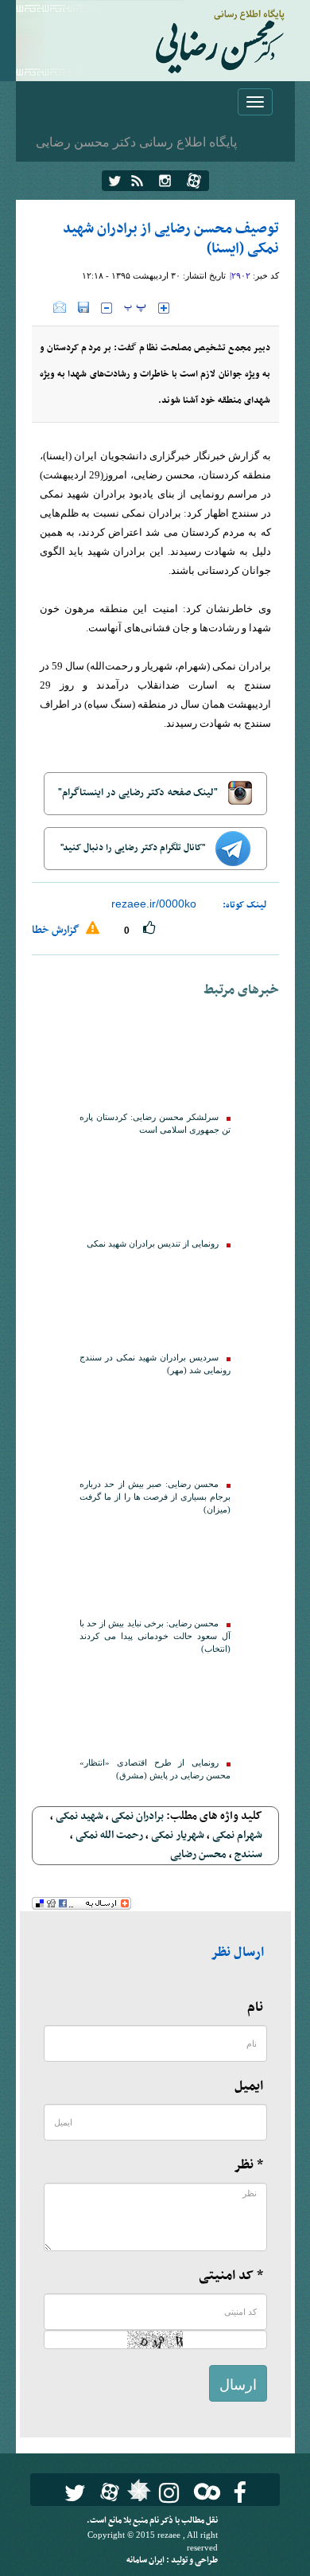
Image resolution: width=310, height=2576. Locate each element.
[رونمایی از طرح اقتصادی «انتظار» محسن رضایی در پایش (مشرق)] (155, 1704)
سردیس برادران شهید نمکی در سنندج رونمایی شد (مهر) (155, 1364)
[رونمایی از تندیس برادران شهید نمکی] (155, 1185)
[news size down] (107, 308)
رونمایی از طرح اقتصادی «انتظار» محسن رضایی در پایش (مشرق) (155, 1769)
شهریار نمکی (178, 1835)
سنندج (248, 1854)
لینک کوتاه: (245, 905)
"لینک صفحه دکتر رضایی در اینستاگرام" (139, 793)
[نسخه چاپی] (43, 307)
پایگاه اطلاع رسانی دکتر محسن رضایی (136, 141)
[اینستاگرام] (165, 181)
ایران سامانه (146, 2560)
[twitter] (115, 181)
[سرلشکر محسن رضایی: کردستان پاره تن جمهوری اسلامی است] (155, 1059)
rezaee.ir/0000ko (154, 904)
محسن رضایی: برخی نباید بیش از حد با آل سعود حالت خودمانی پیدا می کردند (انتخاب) (155, 1636)
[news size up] (164, 308)
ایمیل (249, 2086)
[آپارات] (194, 181)
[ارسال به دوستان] (60, 307)
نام (255, 2008)
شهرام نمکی (237, 1835)
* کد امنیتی (231, 2276)
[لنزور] (137, 2495)
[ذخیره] (83, 307)
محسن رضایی (198, 1854)
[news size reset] (135, 308)
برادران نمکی (138, 1816)
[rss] (137, 181)
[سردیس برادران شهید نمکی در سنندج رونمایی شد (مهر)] (155, 1299)
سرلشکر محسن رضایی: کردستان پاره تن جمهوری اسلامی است (155, 1124)
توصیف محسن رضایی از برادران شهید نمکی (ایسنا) (171, 239)
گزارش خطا (57, 930)
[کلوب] (204, 2491)
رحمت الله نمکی (109, 1835)
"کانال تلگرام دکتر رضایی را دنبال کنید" (134, 848)
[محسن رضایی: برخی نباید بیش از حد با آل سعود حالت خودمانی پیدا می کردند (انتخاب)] (155, 1565)
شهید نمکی (79, 1816)
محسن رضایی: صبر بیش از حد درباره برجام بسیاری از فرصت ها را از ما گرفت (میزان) (155, 1497)
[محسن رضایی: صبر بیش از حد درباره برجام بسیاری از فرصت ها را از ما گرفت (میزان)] (155, 1426)
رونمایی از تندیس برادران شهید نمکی (153, 1244)
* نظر (248, 2165)
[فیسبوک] (240, 2493)
